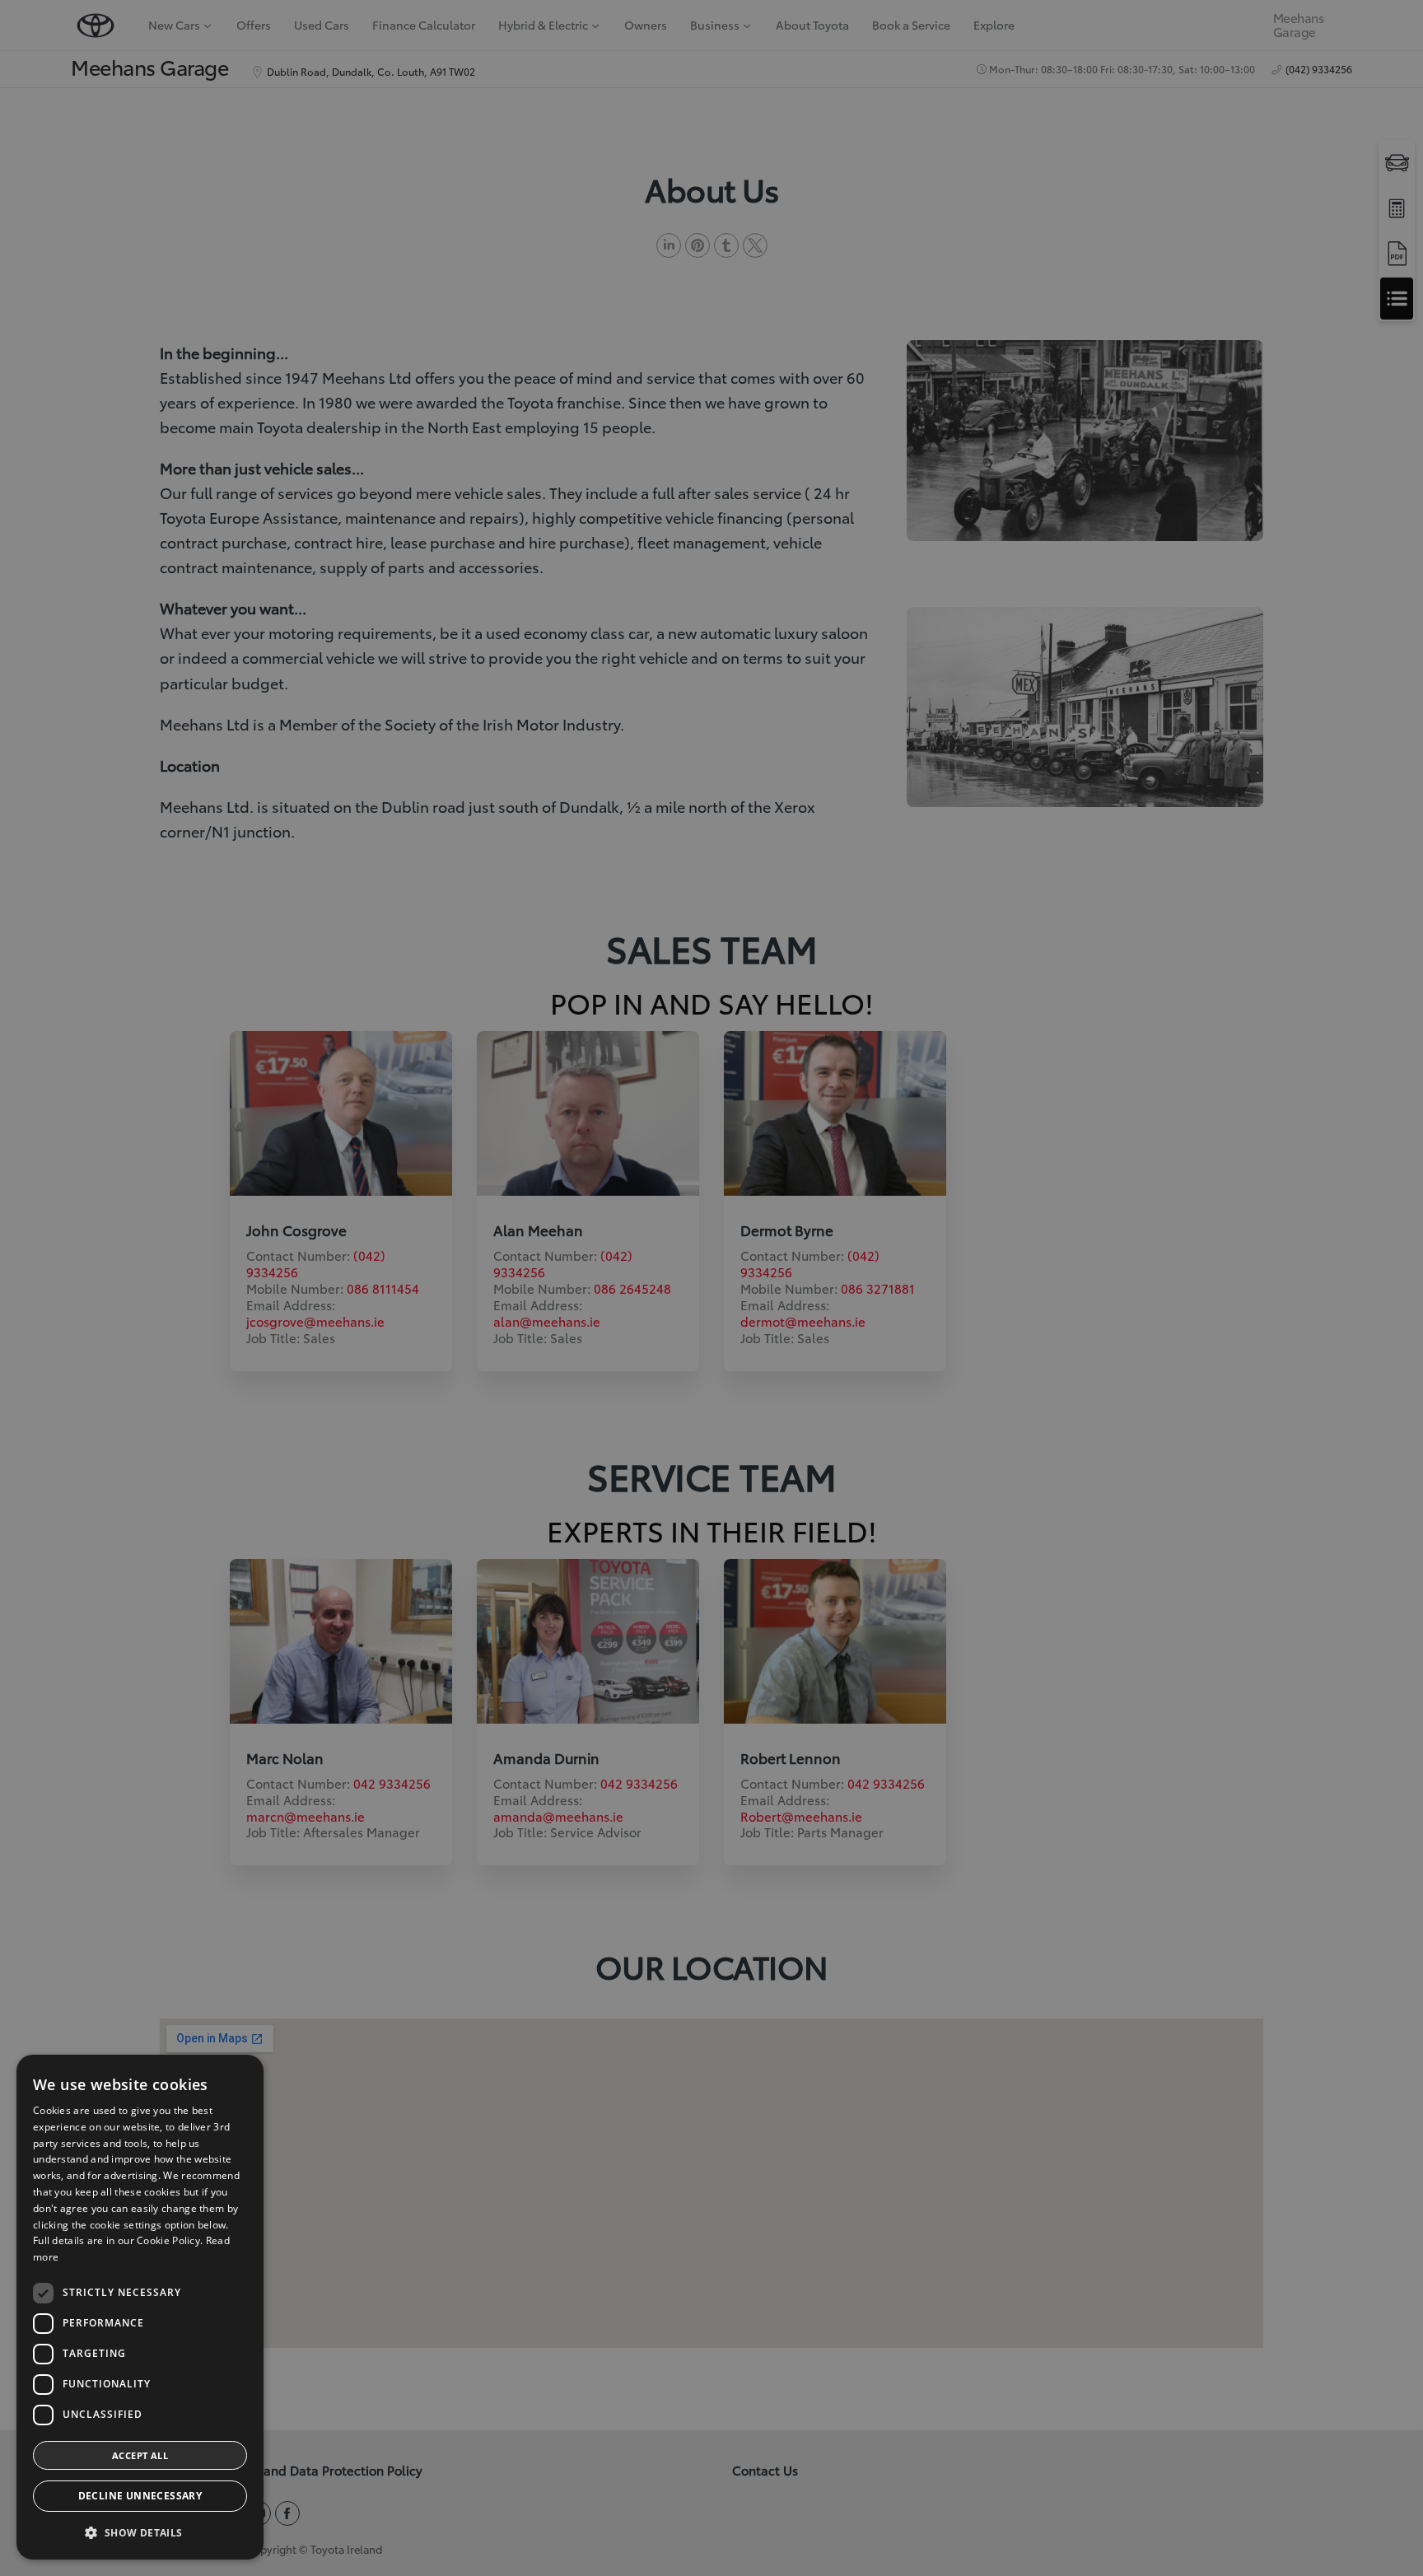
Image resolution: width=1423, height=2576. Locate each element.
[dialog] (140, 2307)
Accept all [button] (140, 2455)
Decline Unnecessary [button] (140, 2496)
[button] (140, 2533)
